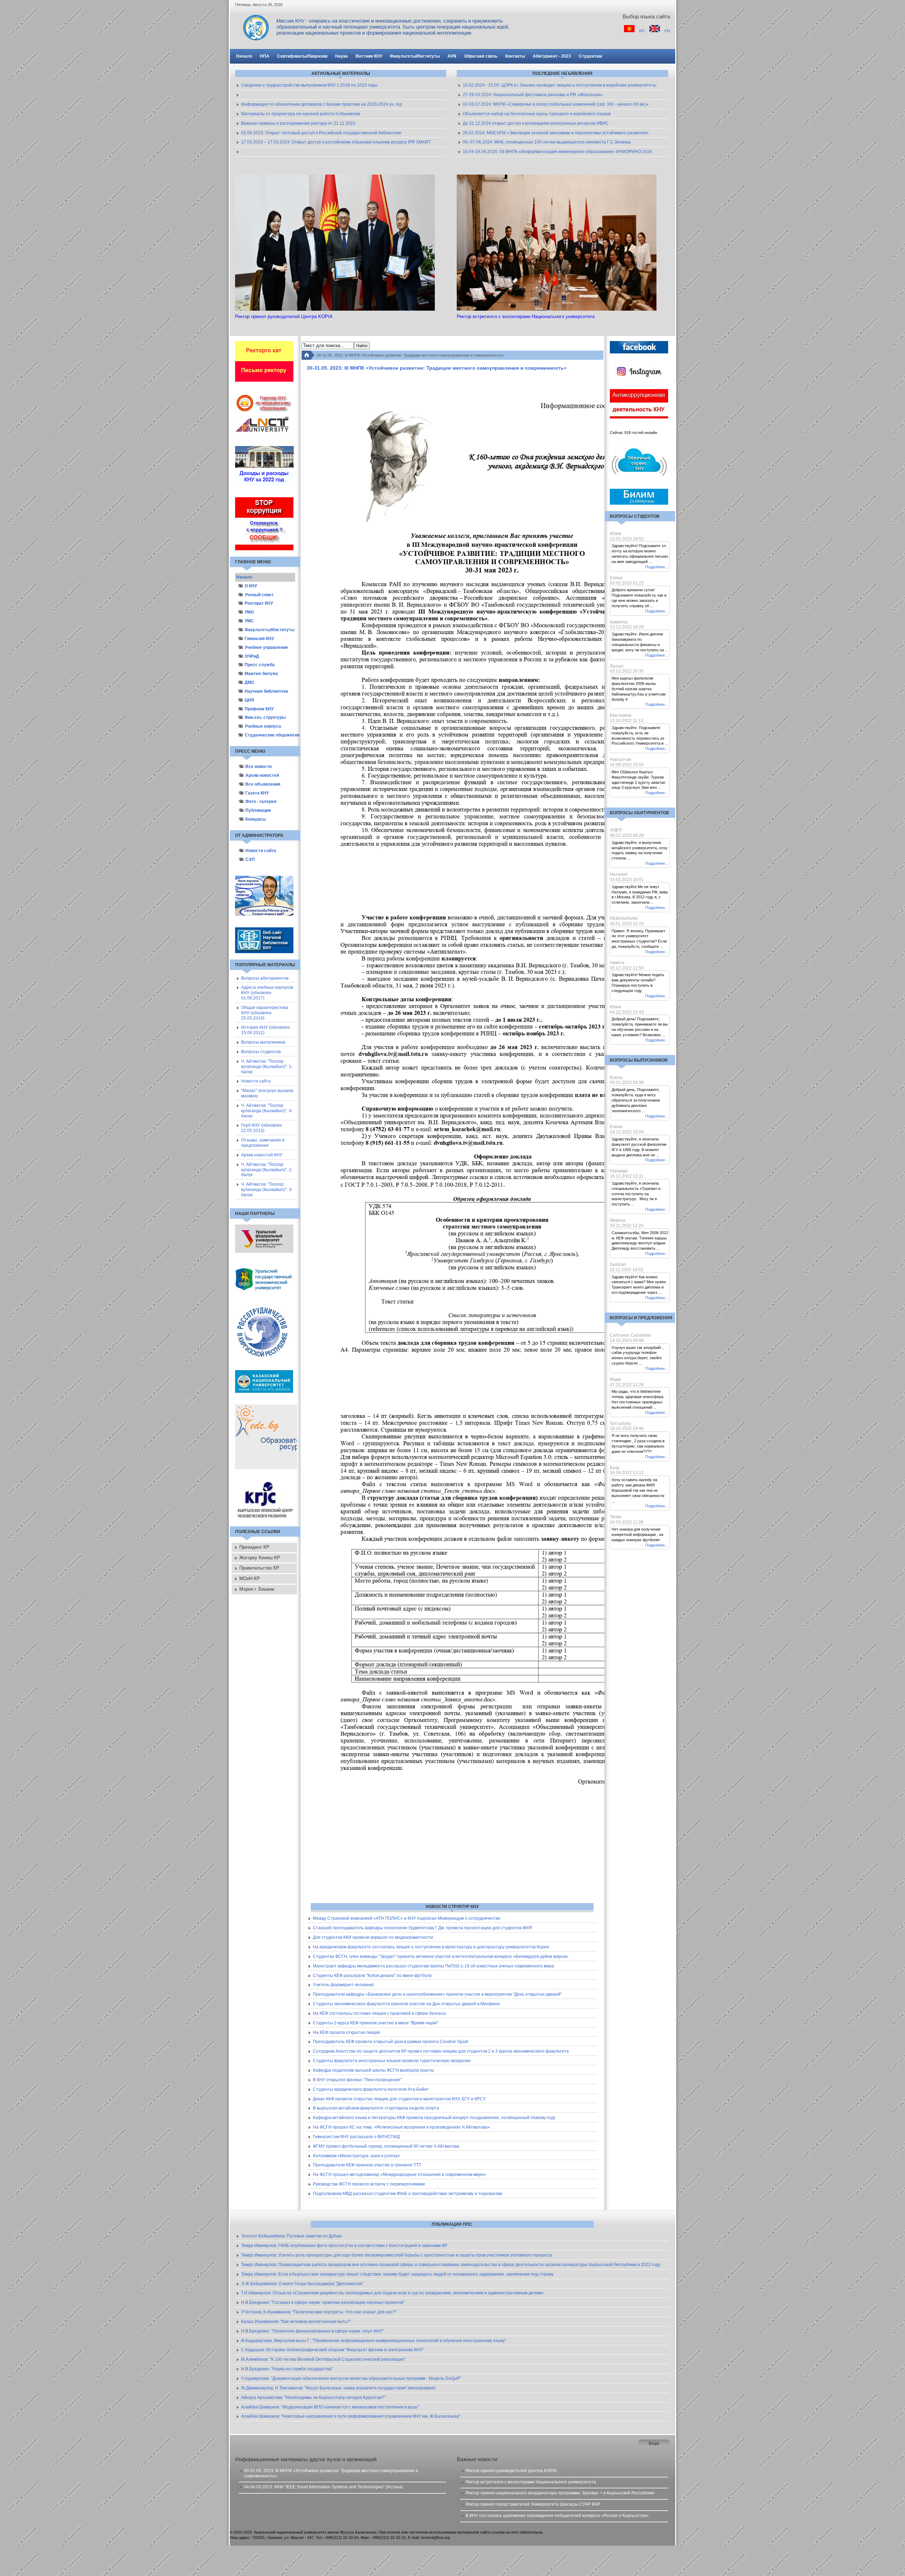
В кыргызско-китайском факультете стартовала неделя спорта (376, 2108)
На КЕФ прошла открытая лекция (347, 2032)
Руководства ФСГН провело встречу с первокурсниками (369, 2184)
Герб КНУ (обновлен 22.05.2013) (262, 1128)
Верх (654, 2443)
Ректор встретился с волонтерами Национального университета (531, 2482)
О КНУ (251, 586)
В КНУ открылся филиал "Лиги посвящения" (357, 2080)
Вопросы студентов (261, 1052)
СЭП (250, 859)
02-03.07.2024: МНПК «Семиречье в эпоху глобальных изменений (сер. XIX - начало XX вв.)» (556, 104)
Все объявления (263, 784)
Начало (244, 577)
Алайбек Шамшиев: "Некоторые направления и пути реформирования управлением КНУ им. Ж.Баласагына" (351, 2416)
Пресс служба (260, 665)
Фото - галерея (261, 802)
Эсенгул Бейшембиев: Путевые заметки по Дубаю (291, 2236)
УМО (249, 612)
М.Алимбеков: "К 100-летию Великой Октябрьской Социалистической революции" (323, 2359)
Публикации (258, 810)
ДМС (250, 682)
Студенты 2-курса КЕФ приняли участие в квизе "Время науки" (376, 2023)
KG (643, 31)
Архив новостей (262, 775)
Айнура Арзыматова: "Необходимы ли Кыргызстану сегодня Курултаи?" (313, 2398)
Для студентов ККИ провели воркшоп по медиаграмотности (373, 1937)
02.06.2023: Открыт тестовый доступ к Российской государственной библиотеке (321, 133)
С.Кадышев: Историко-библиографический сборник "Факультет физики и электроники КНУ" (332, 2350)
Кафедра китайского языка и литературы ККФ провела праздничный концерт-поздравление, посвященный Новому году (434, 2118)
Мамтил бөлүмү (261, 674)
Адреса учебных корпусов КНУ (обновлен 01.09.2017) (267, 993)
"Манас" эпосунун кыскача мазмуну (267, 1093)
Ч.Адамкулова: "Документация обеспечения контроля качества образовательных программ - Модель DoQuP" (351, 2378)
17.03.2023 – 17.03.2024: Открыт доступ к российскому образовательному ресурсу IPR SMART (336, 142)
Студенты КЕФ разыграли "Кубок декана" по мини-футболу (372, 1976)
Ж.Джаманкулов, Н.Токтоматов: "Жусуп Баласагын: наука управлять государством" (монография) (338, 2388)
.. (242, 95)
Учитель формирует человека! (343, 1985)
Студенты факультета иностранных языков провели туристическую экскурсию (392, 2061)
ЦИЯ (249, 700)
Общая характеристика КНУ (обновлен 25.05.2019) (265, 1013)
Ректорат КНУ (259, 603)
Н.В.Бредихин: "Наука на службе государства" (287, 2369)
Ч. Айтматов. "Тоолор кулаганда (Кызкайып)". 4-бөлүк (267, 1111)
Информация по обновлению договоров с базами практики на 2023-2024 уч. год (322, 104)
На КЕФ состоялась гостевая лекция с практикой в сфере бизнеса (379, 2013)
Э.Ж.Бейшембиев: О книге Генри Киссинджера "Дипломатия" (302, 2284)
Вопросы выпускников (263, 1042)
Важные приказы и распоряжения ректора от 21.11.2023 (298, 123)
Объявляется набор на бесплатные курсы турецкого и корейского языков (537, 114)
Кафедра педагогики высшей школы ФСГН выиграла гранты (373, 2070)
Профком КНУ (259, 709)
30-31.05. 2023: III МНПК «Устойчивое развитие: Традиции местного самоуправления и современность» (331, 2473)
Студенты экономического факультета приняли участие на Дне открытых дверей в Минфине (406, 2004)
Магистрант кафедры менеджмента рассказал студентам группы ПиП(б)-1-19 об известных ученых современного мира (433, 1966)
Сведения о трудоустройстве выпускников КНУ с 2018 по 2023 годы (309, 85)
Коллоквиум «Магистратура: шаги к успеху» (357, 2156)
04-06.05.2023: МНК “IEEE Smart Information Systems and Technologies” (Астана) (323, 2487)
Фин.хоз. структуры (265, 717)
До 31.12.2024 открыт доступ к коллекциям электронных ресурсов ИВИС (536, 123)
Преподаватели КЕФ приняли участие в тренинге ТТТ (367, 2165)
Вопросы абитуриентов (265, 978)
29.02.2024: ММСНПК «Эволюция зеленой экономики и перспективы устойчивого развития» (556, 133)
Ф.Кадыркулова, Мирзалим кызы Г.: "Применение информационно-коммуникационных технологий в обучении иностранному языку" (374, 2341)
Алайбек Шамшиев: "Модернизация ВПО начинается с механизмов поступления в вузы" (330, 2407)
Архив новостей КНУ (262, 1155)
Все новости (258, 767)
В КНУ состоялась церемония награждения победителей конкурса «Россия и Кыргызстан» (557, 2516)
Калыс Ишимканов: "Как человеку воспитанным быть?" (296, 2322)
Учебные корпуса (263, 726)
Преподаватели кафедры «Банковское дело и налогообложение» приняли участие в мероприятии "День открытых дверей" (437, 1994)
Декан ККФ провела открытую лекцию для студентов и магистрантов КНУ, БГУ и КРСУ (399, 2099)
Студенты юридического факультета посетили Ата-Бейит (371, 2089)
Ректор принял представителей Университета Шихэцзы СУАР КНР (533, 2504)
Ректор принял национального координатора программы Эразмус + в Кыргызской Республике (560, 2493)
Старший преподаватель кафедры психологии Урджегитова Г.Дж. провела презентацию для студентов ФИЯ (422, 1928)
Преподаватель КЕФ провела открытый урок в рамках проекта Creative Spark (391, 2042)
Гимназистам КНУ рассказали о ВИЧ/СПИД (356, 2137)
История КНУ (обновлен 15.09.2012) (265, 1030)
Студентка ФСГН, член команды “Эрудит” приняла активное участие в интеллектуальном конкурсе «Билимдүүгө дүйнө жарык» (441, 1956)
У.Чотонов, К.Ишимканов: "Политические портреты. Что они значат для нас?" (319, 2312)
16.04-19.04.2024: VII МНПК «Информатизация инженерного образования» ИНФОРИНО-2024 (557, 152)
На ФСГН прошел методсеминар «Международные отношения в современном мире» (399, 2175)
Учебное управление (266, 647)
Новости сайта (261, 851)
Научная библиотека (266, 691)
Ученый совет (259, 595)
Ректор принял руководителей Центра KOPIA (511, 2471)
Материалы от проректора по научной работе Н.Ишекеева (301, 114)
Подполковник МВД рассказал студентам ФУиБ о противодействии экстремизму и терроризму (408, 2194)
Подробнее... (657, 567)
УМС (249, 621)
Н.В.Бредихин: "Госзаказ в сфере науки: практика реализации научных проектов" (323, 2302)
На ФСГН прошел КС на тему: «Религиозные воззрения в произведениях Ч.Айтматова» (401, 2127)
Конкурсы (256, 819)
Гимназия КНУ (259, 639)
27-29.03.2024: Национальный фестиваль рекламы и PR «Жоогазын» (533, 95)
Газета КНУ (257, 793)
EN (667, 31)
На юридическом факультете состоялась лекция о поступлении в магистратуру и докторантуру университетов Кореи (431, 1947)
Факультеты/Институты (270, 630)
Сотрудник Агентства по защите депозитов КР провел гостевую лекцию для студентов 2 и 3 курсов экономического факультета (441, 2051)
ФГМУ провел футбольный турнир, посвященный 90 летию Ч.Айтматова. (387, 2146)
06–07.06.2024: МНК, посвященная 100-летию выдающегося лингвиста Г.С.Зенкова (547, 142)
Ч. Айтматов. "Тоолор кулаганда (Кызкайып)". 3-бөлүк (267, 1190)
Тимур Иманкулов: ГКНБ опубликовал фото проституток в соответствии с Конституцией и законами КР (344, 2246)
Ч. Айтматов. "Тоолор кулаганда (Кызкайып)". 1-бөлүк (267, 1067)
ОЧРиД (252, 656)
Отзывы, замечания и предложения (263, 1143)
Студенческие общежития (270, 735)
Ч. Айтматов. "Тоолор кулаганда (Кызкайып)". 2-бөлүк (267, 1170)
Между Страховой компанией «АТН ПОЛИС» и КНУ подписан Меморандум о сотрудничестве (407, 1918)
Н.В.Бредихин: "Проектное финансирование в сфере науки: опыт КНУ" (312, 2331)
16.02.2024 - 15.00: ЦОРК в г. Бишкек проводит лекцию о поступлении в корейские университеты (560, 85)
